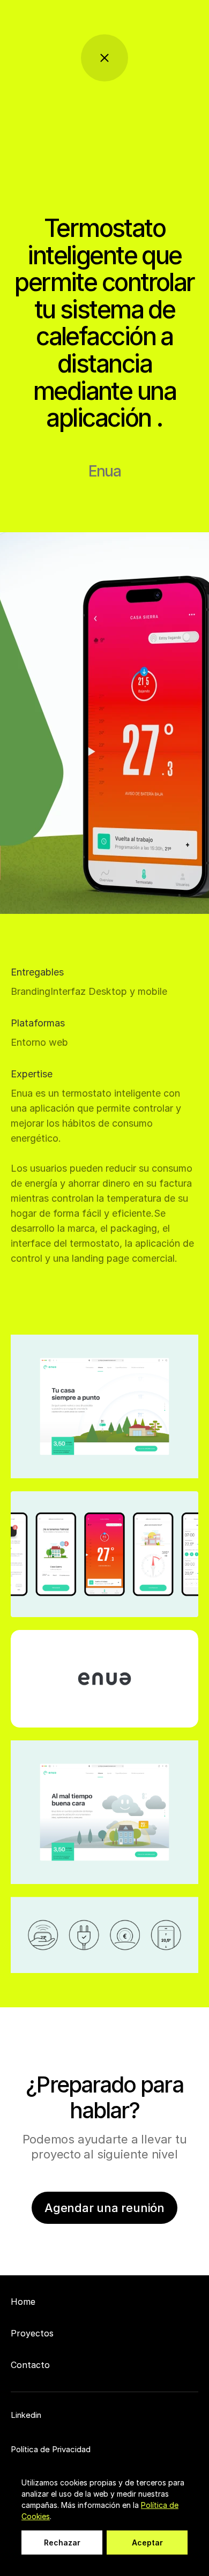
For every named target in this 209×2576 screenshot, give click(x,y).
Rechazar (62, 2543)
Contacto (30, 2365)
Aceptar (147, 2543)
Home (23, 2302)
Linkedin (26, 2415)
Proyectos (32, 2333)
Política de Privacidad (51, 2449)
